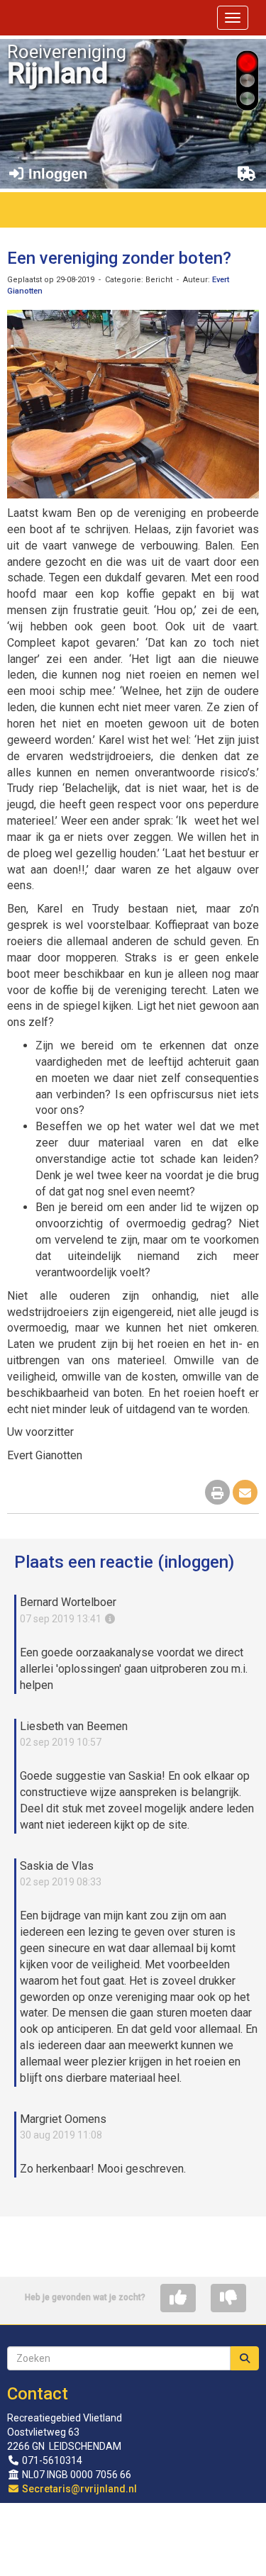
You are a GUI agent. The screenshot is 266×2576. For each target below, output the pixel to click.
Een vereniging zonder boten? (119, 258)
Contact (38, 2394)
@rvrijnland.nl (79, 2489)
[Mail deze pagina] (245, 1494)
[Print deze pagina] (217, 1494)
